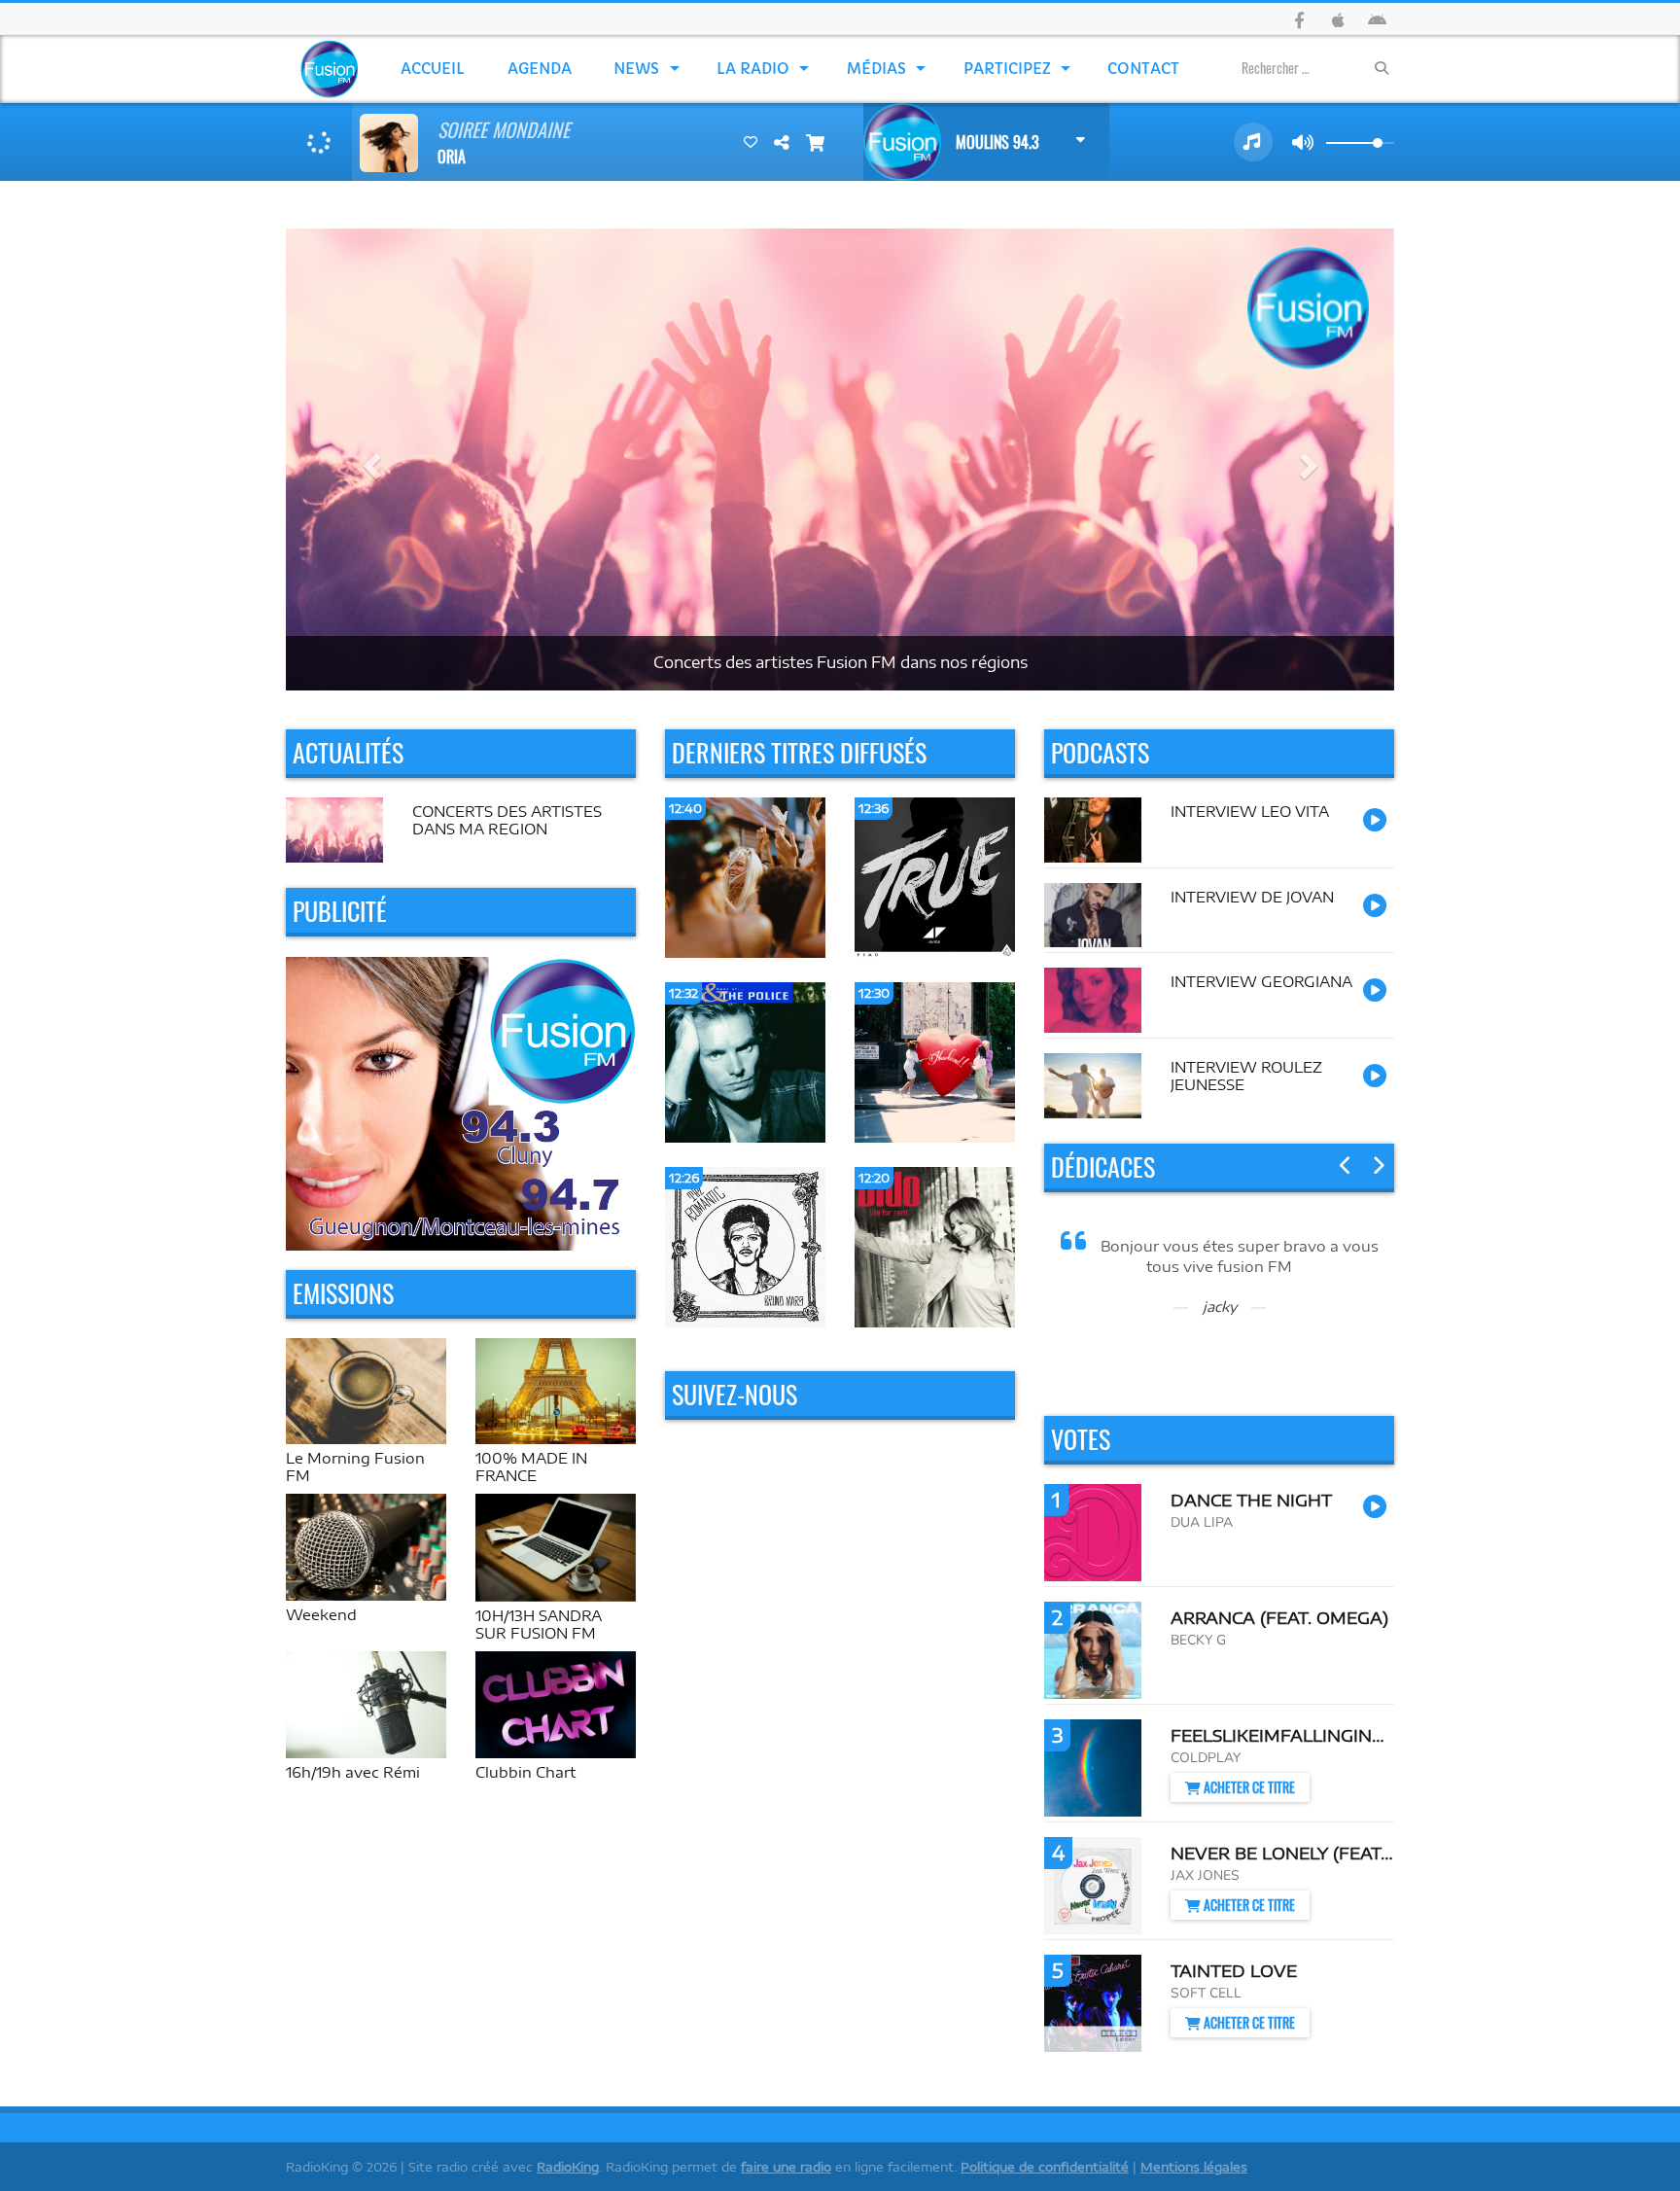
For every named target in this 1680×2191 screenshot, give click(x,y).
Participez (1007, 69)
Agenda (540, 69)
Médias (876, 69)
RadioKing (568, 2167)
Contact (1143, 69)
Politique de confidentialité (1045, 2167)
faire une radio (786, 2167)
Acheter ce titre (1248, 1787)
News (636, 69)
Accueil (433, 69)
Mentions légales (1194, 2167)
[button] (369, 459)
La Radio (753, 69)
